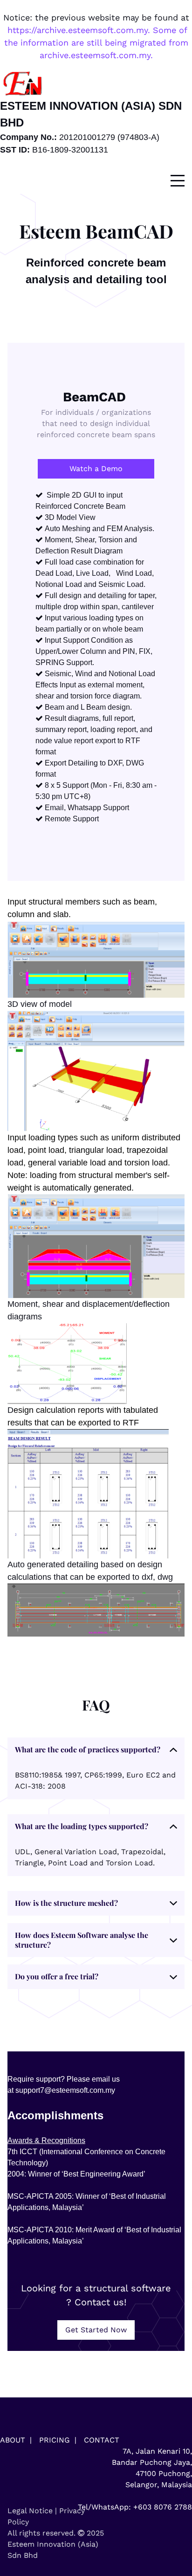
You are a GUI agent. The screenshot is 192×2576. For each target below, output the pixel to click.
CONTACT (102, 2440)
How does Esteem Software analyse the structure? (82, 1940)
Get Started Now (96, 2330)
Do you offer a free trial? (57, 1976)
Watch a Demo (96, 469)
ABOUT (13, 2440)
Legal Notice (30, 2511)
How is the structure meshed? (66, 1903)
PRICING (55, 2440)
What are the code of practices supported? (88, 1749)
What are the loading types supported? (82, 1826)
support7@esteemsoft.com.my (65, 2090)
